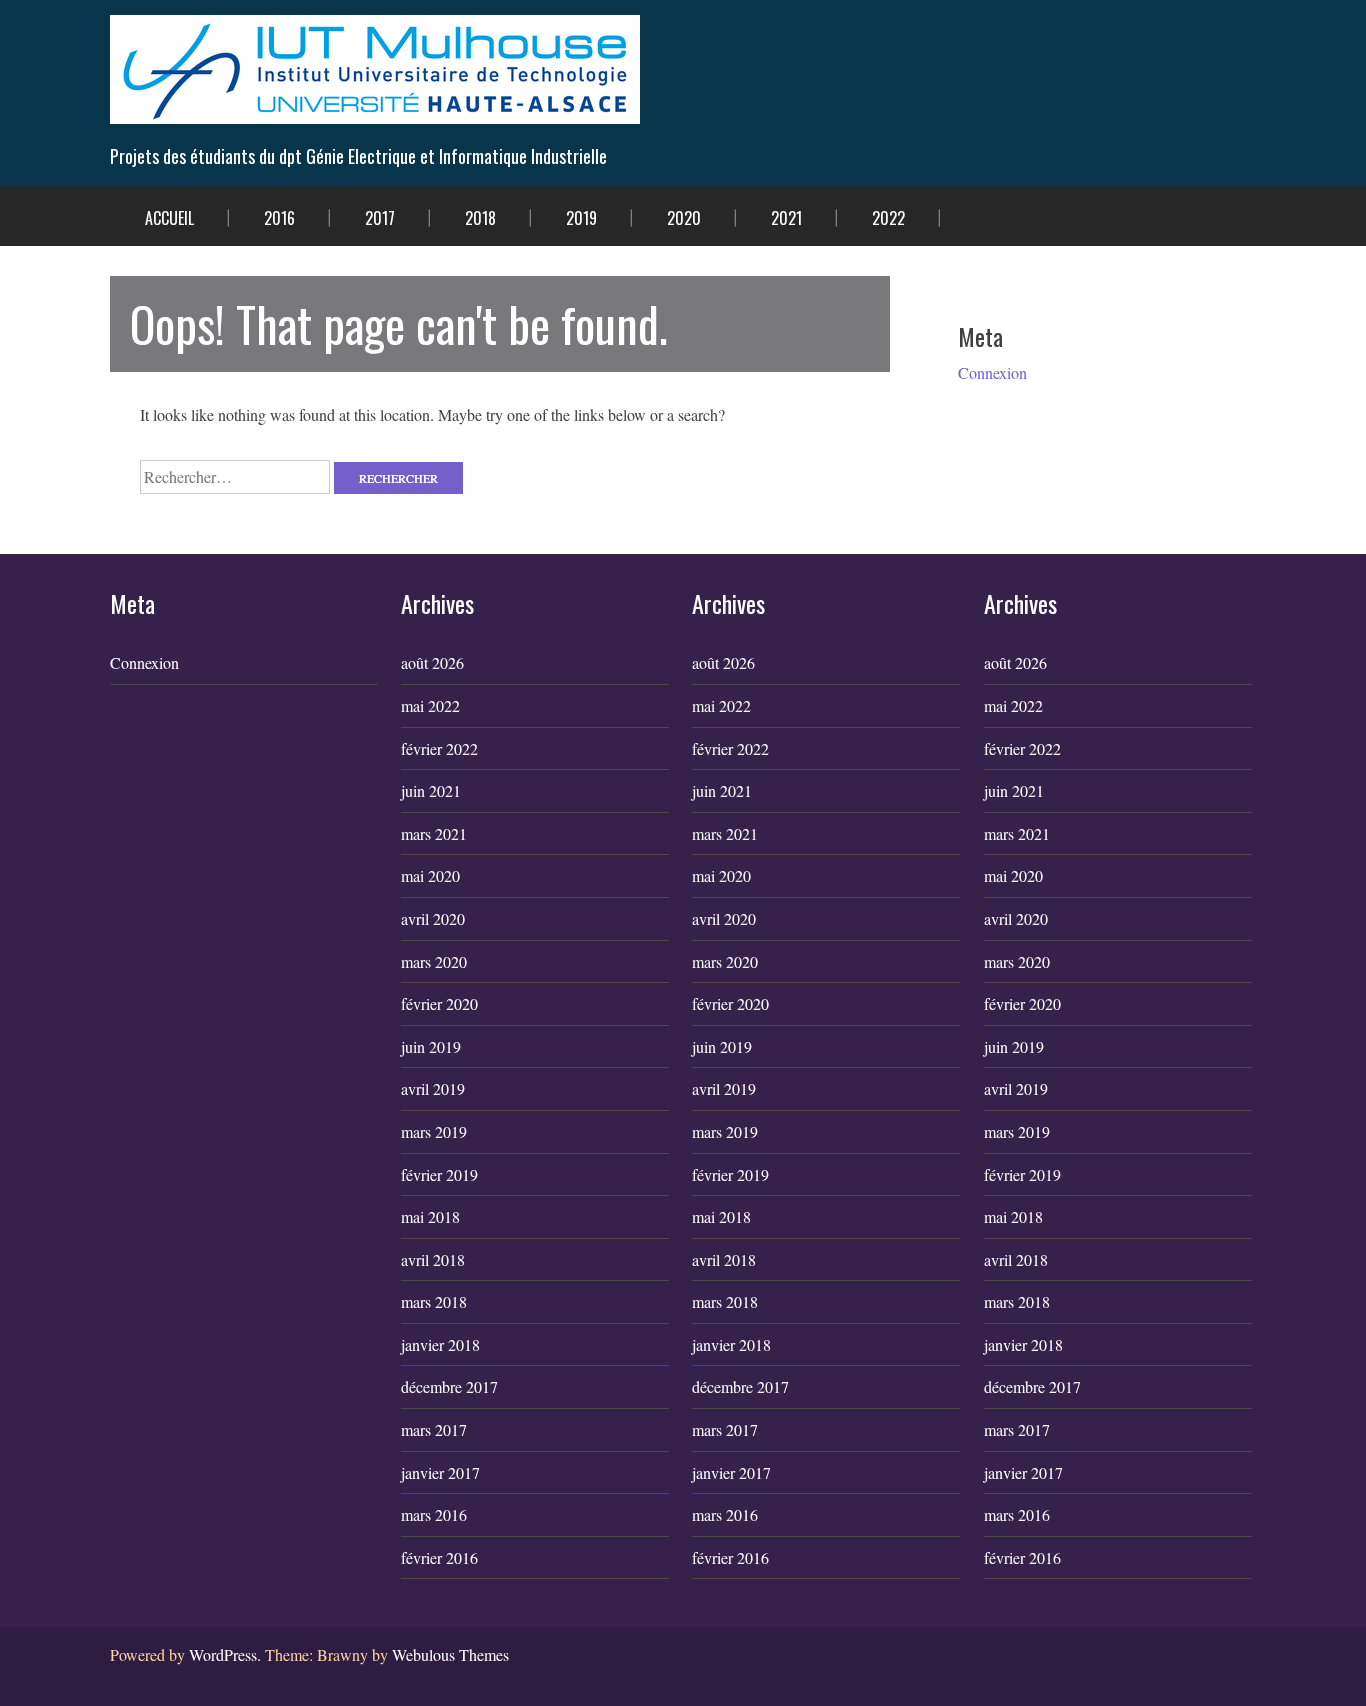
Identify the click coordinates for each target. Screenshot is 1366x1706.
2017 (380, 218)
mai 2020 (430, 875)
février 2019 (439, 1174)
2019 (581, 218)
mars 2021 (434, 833)
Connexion (992, 372)
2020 (684, 218)
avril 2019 (433, 1088)
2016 (279, 218)
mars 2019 (434, 1131)
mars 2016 (434, 1514)
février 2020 (439, 1003)
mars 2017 (434, 1429)
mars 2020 (434, 961)
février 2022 (439, 748)
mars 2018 (434, 1301)
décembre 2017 (449, 1386)
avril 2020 (433, 918)
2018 (480, 218)
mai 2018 (430, 1216)
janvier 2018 (440, 1344)
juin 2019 (431, 1046)
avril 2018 (433, 1259)
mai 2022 (430, 705)
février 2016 (439, 1557)
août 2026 (432, 662)
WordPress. (225, 1654)
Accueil (169, 218)
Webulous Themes (450, 1654)
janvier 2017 (440, 1472)
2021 (786, 218)
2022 (888, 218)
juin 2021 (431, 790)
